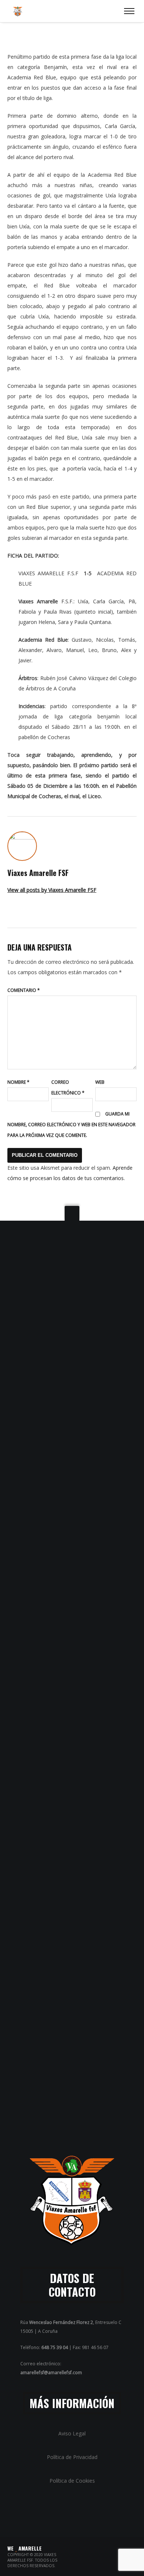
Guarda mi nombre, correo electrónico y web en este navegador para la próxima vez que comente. (71, 1125)
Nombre (18, 1082)
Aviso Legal (72, 2433)
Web (100, 1082)
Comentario (24, 990)
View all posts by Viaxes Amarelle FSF (52, 890)
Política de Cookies (72, 2481)
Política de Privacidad (72, 2457)
